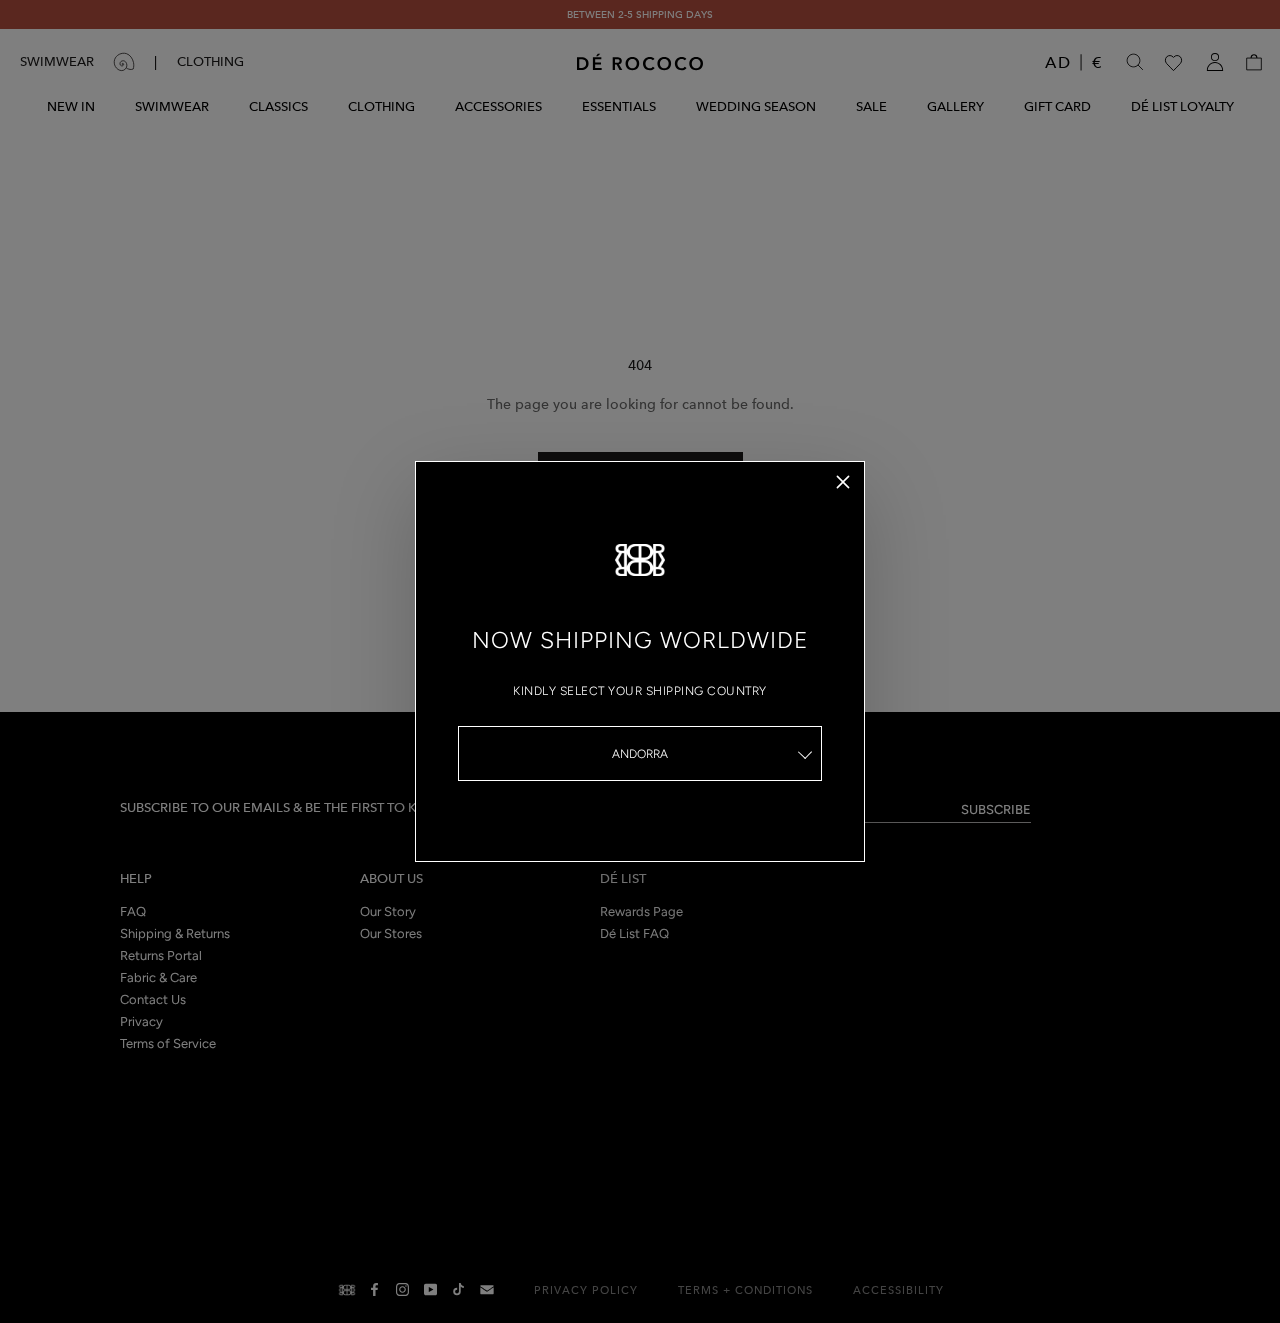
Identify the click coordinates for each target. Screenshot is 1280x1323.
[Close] (843, 482)
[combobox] (640, 753)
